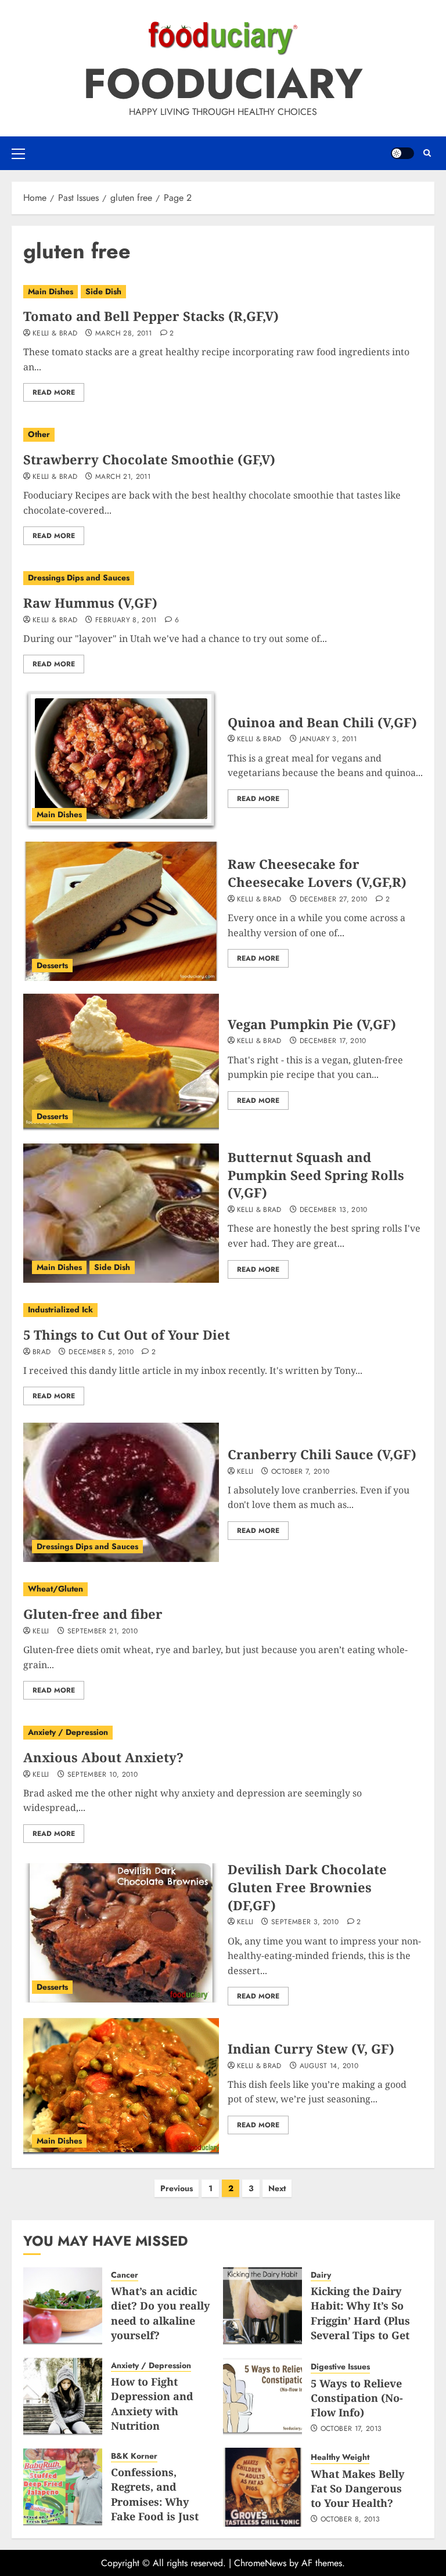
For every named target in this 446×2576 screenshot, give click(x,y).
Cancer (125, 2275)
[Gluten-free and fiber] (223, 1589)
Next (277, 2188)
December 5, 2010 (101, 1352)
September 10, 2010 (102, 1775)
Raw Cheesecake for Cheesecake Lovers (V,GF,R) (317, 873)
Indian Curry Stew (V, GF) (311, 2048)
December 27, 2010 (334, 900)
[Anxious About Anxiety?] (223, 1733)
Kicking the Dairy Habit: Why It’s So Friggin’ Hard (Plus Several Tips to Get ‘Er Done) (360, 2320)
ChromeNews (260, 2563)
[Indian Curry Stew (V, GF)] (121, 2087)
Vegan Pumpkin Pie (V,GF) (312, 1024)
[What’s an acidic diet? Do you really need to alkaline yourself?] (63, 2306)
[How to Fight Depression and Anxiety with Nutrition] (63, 2397)
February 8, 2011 (126, 620)
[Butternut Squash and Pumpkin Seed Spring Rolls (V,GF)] (121, 1213)
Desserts (52, 965)
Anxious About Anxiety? (103, 1757)
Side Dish (103, 291)
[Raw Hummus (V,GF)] (223, 578)
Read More (54, 392)
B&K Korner (134, 2456)
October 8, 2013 (350, 2520)
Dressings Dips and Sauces (79, 578)
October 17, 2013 (351, 2429)
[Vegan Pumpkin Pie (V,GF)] (121, 1062)
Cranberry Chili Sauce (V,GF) (322, 1454)
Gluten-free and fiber (93, 1614)
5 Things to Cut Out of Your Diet (127, 1334)
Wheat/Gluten (55, 1589)
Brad (42, 1352)
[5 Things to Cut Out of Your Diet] (223, 1310)
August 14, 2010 (329, 2066)
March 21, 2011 (123, 477)
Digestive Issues (340, 2367)
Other (39, 434)
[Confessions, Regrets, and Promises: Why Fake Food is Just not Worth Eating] (63, 2487)
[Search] (427, 153)
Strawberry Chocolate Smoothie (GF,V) (149, 459)
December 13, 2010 (334, 1210)
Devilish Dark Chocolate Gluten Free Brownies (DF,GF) (307, 1887)
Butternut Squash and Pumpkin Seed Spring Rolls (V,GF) (316, 1175)
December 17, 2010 (333, 1041)
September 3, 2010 (305, 1922)
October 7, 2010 (300, 1472)
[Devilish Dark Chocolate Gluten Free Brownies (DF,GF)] (121, 1933)
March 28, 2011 (123, 334)
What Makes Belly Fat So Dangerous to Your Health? (357, 2488)
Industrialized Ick (60, 1309)
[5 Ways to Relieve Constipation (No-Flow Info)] (262, 2397)
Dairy (321, 2275)
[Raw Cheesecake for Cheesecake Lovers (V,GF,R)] (121, 911)
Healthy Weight (340, 2457)
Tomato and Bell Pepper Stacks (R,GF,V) (151, 316)
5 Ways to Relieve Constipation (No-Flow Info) (357, 2398)
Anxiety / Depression (68, 1732)
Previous (177, 2188)
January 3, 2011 (328, 739)
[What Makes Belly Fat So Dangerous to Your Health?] (262, 2487)
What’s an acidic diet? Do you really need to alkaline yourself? (160, 2313)
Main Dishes (51, 291)
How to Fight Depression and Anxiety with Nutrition (152, 2404)
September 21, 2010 (102, 1632)
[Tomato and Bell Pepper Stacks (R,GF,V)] (223, 292)
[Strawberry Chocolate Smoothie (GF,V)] (223, 435)
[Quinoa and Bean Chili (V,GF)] (121, 760)
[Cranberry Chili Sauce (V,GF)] (121, 1492)
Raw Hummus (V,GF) (90, 602)
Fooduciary (223, 84)
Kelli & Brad (55, 334)
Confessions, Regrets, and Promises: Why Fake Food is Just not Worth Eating (156, 2501)
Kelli (245, 1472)
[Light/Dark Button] (402, 153)
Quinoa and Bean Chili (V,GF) (322, 722)
